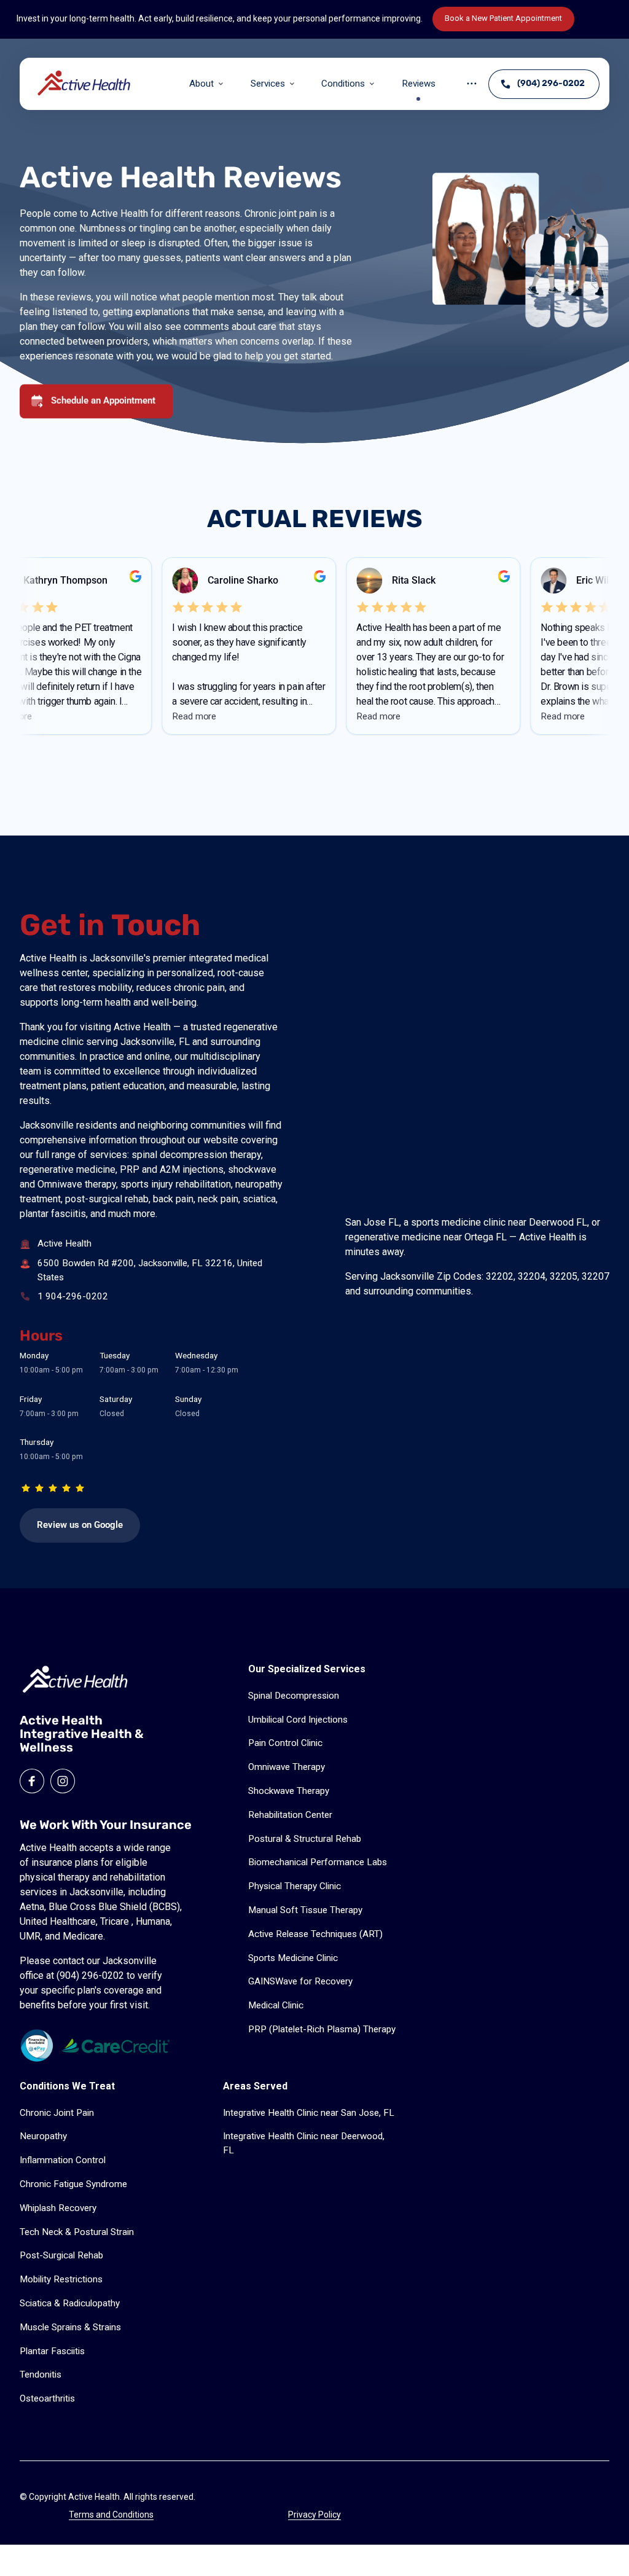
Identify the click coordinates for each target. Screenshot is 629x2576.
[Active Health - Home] (85, 84)
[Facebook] (32, 1781)
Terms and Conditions (111, 2515)
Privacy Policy (314, 2515)
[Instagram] (63, 1781)
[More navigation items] (472, 84)
